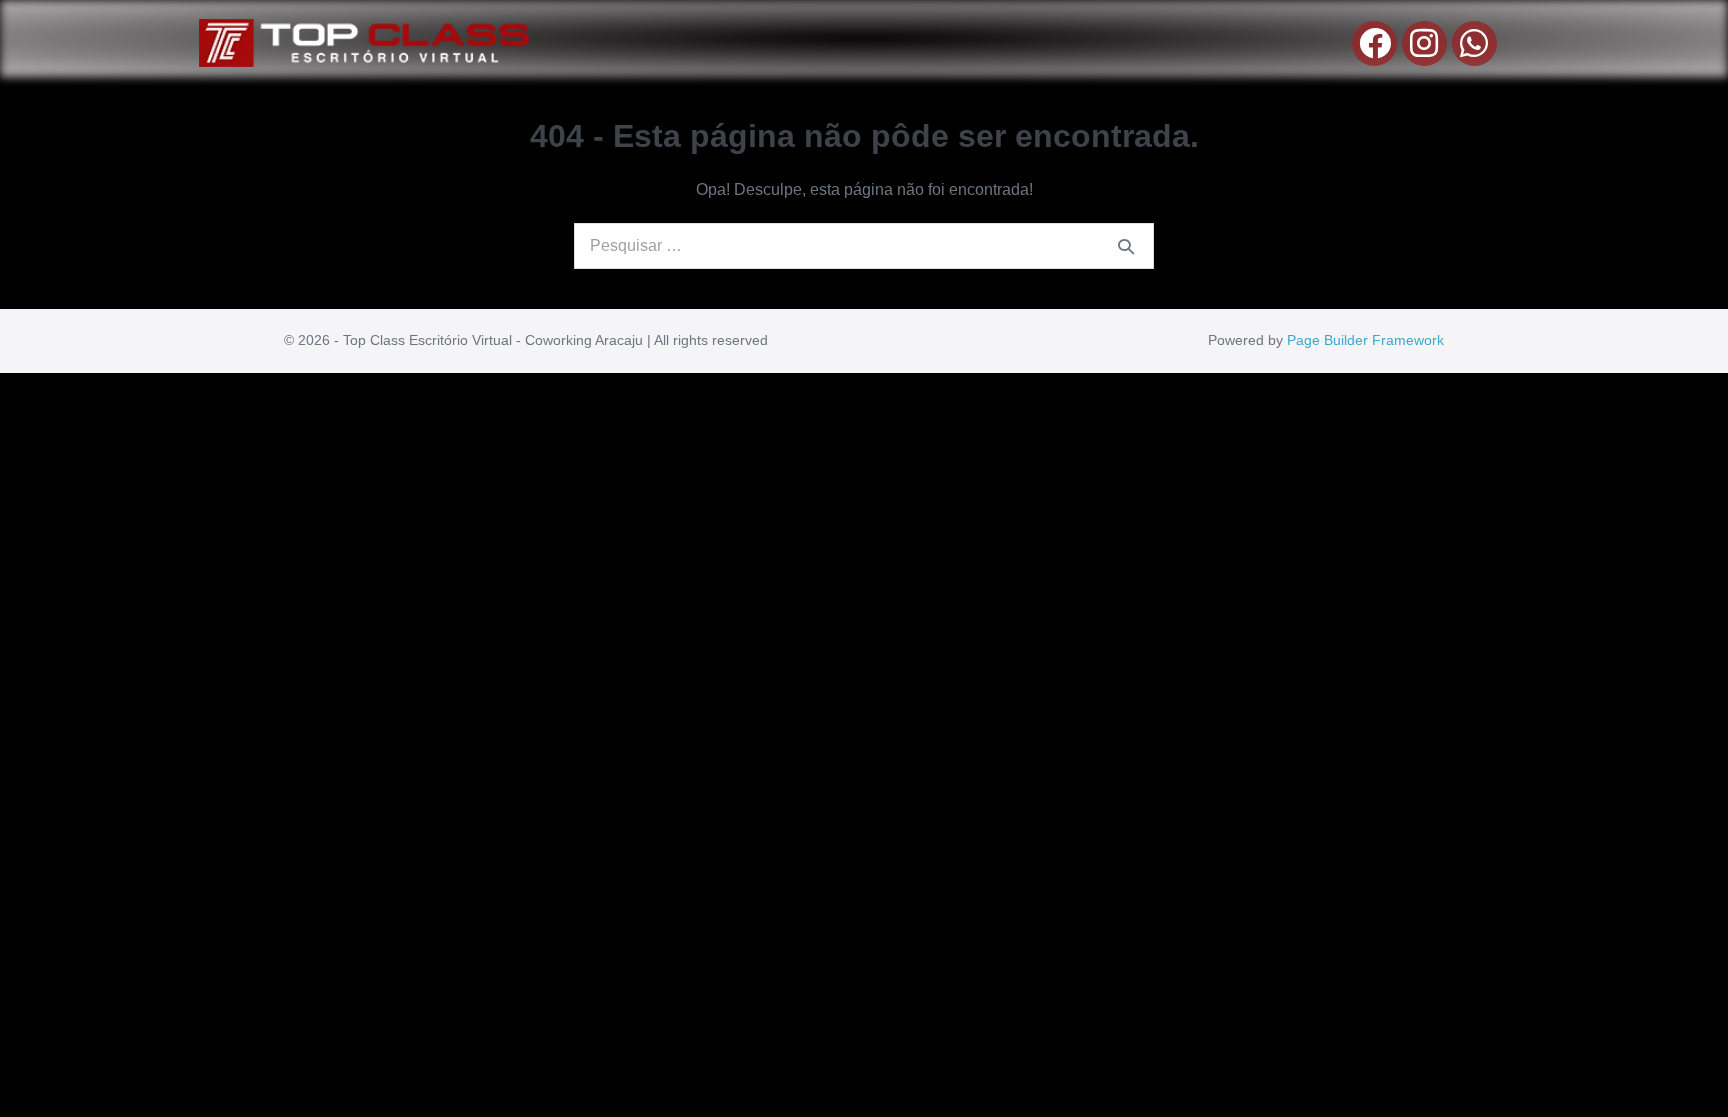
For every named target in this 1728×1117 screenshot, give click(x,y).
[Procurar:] (864, 245)
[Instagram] (1424, 43)
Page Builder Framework (1365, 340)
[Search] (1126, 246)
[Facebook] (1374, 43)
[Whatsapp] (1474, 43)
